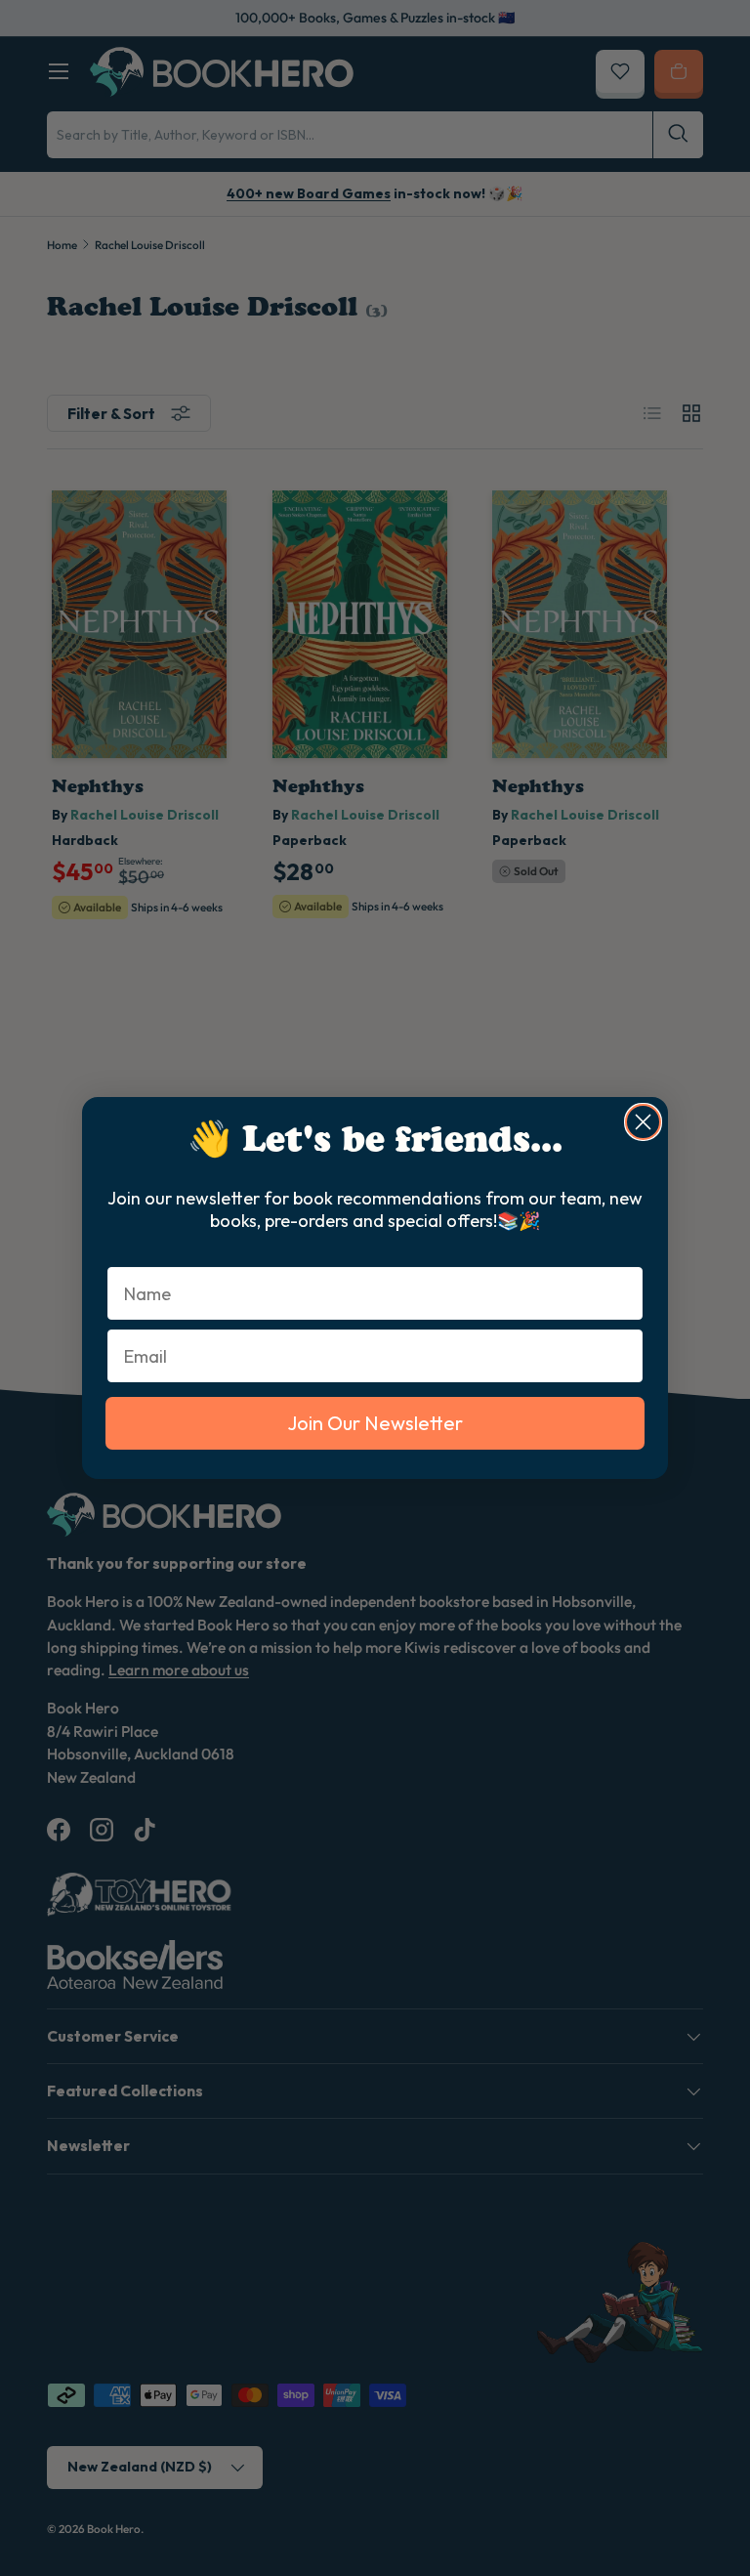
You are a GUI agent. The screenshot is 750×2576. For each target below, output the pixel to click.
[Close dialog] (643, 1122)
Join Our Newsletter (375, 1423)
